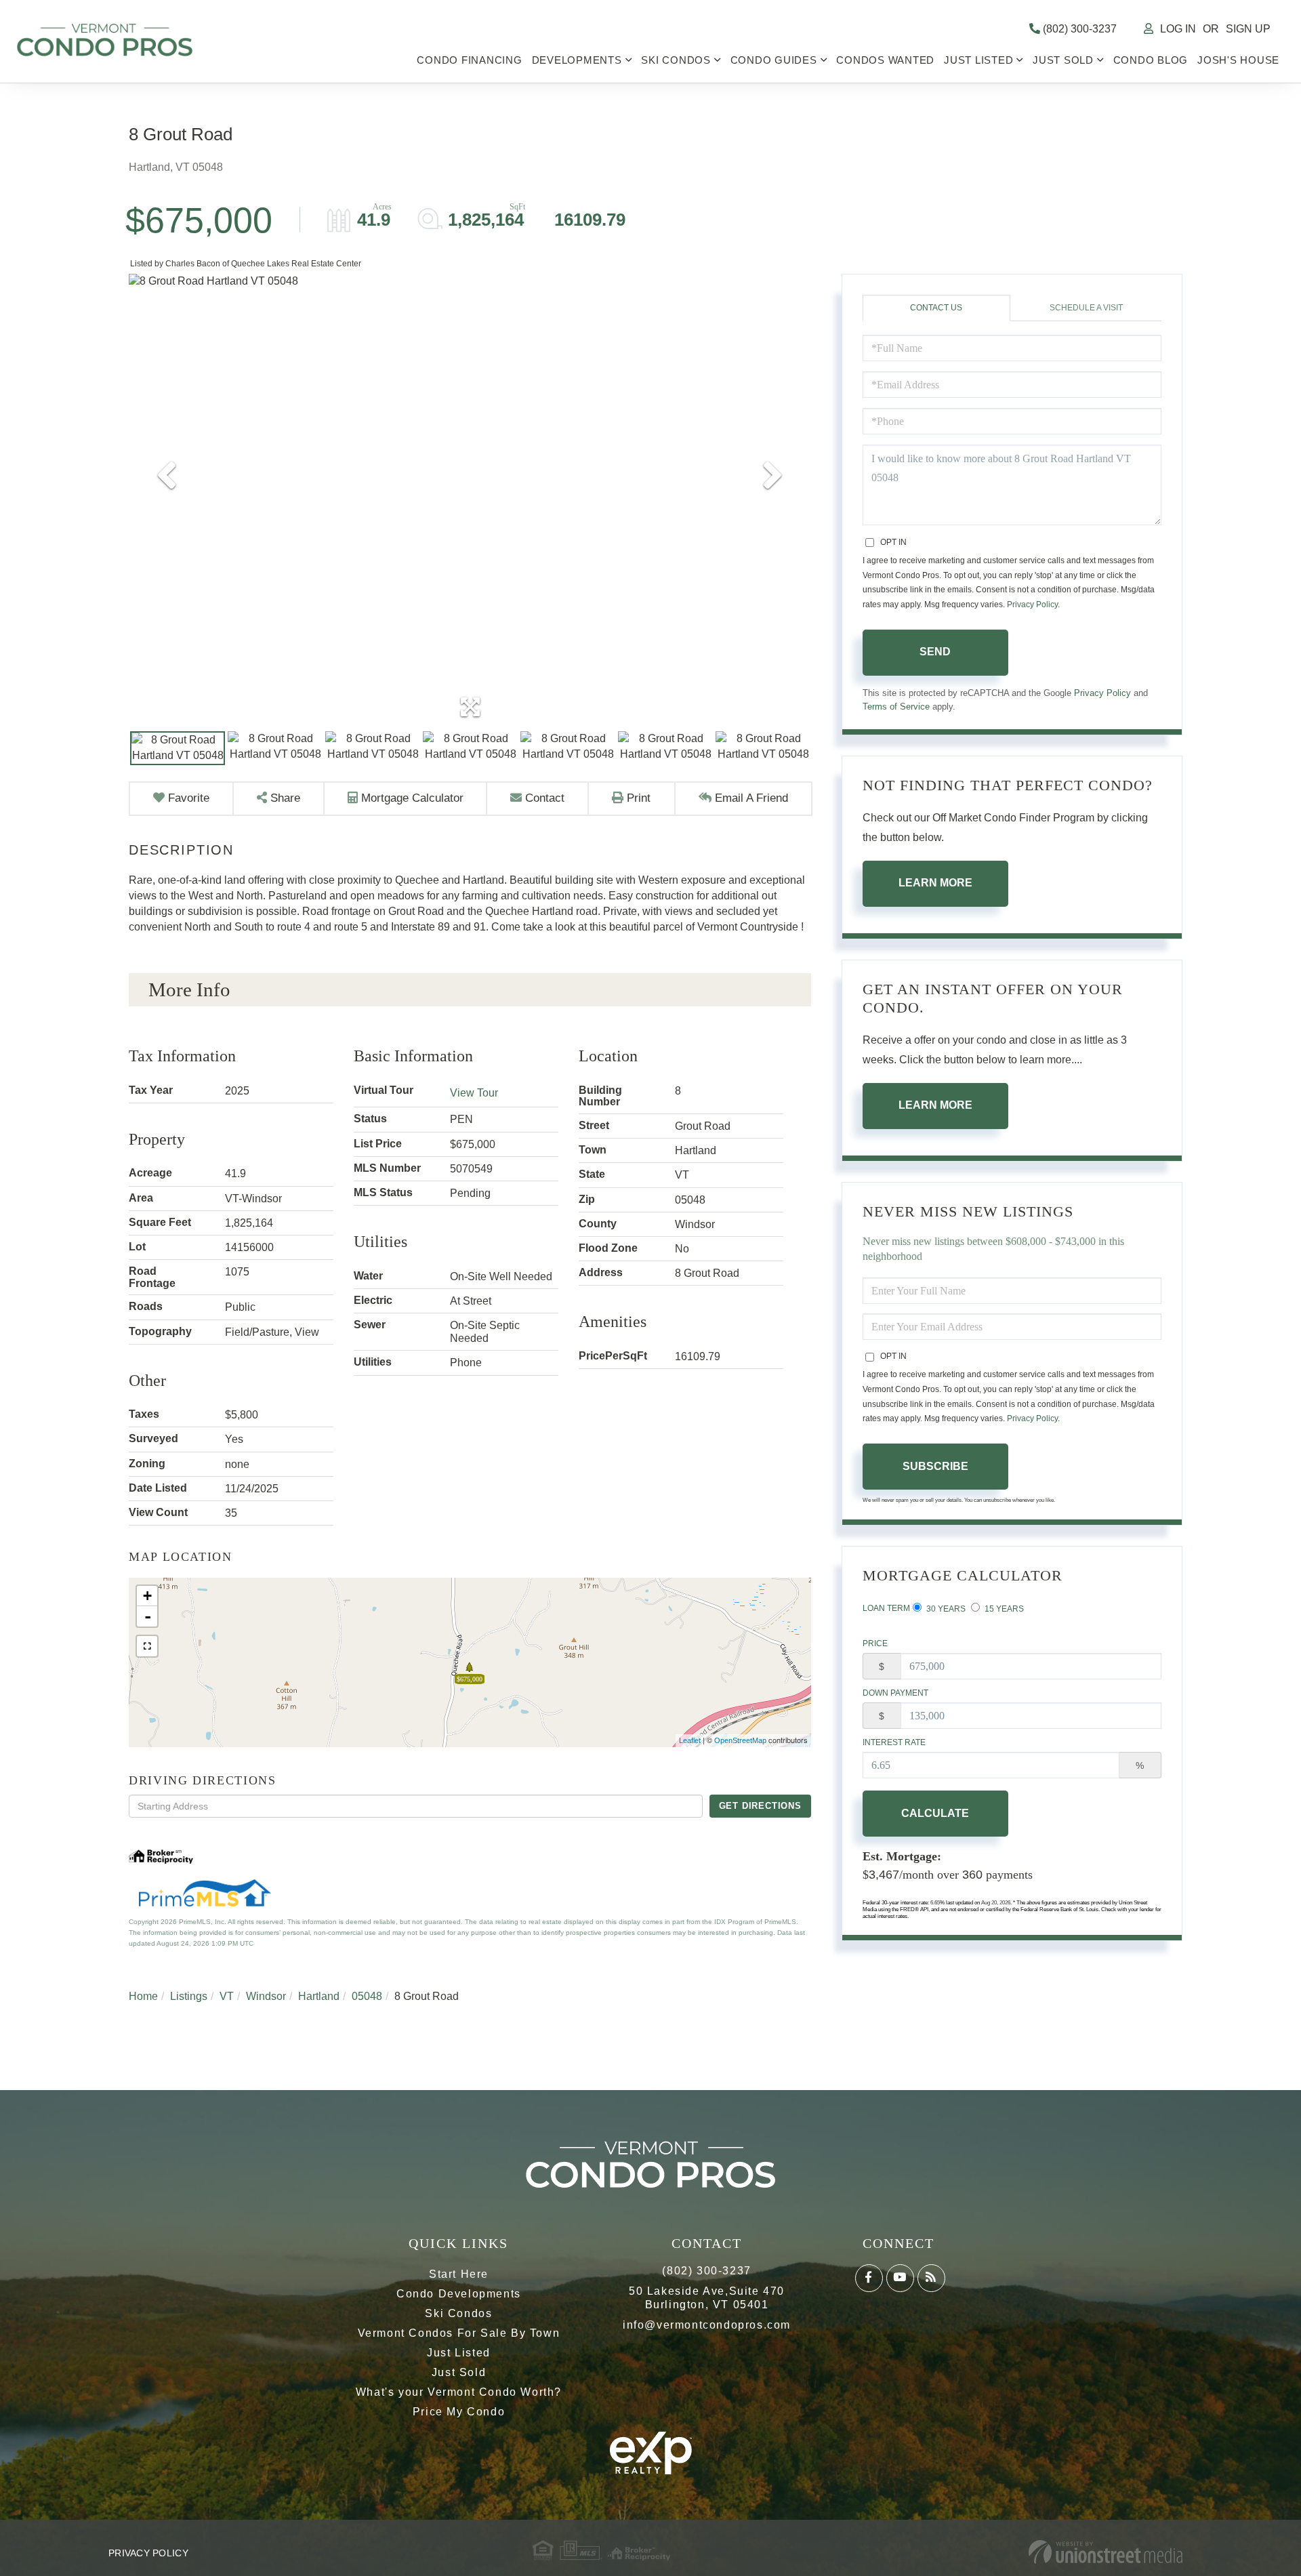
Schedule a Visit (1086, 308)
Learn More (935, 883)
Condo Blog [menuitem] (1151, 60)
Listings (189, 1996)
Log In (1178, 29)
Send (935, 652)
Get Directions (760, 1806)
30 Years (945, 1609)
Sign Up (1248, 29)
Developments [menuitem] (577, 60)
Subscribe (935, 1466)
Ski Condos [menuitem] (676, 60)
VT (227, 1996)
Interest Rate (894, 1742)
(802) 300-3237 (1078, 29)
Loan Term (886, 1608)
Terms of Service (896, 707)
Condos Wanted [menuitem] (885, 60)
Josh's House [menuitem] (1238, 60)
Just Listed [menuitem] (978, 60)
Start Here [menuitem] (459, 2274)
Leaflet (690, 1740)
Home (143, 1996)
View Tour (474, 1093)
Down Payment (895, 1693)
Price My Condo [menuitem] (459, 2412)
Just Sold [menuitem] (1063, 60)
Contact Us (936, 308)
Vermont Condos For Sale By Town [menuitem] (459, 2333)
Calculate (935, 1813)
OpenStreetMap (740, 1740)
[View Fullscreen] (147, 1646)
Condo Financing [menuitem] (469, 60)
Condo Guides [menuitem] (774, 60)
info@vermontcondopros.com (707, 2325)
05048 (367, 1996)
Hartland (319, 1996)
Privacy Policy (1032, 605)
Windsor (266, 1996)
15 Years (1003, 1609)
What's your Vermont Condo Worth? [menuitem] (459, 2392)
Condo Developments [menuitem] (459, 2294)
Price (875, 1643)
